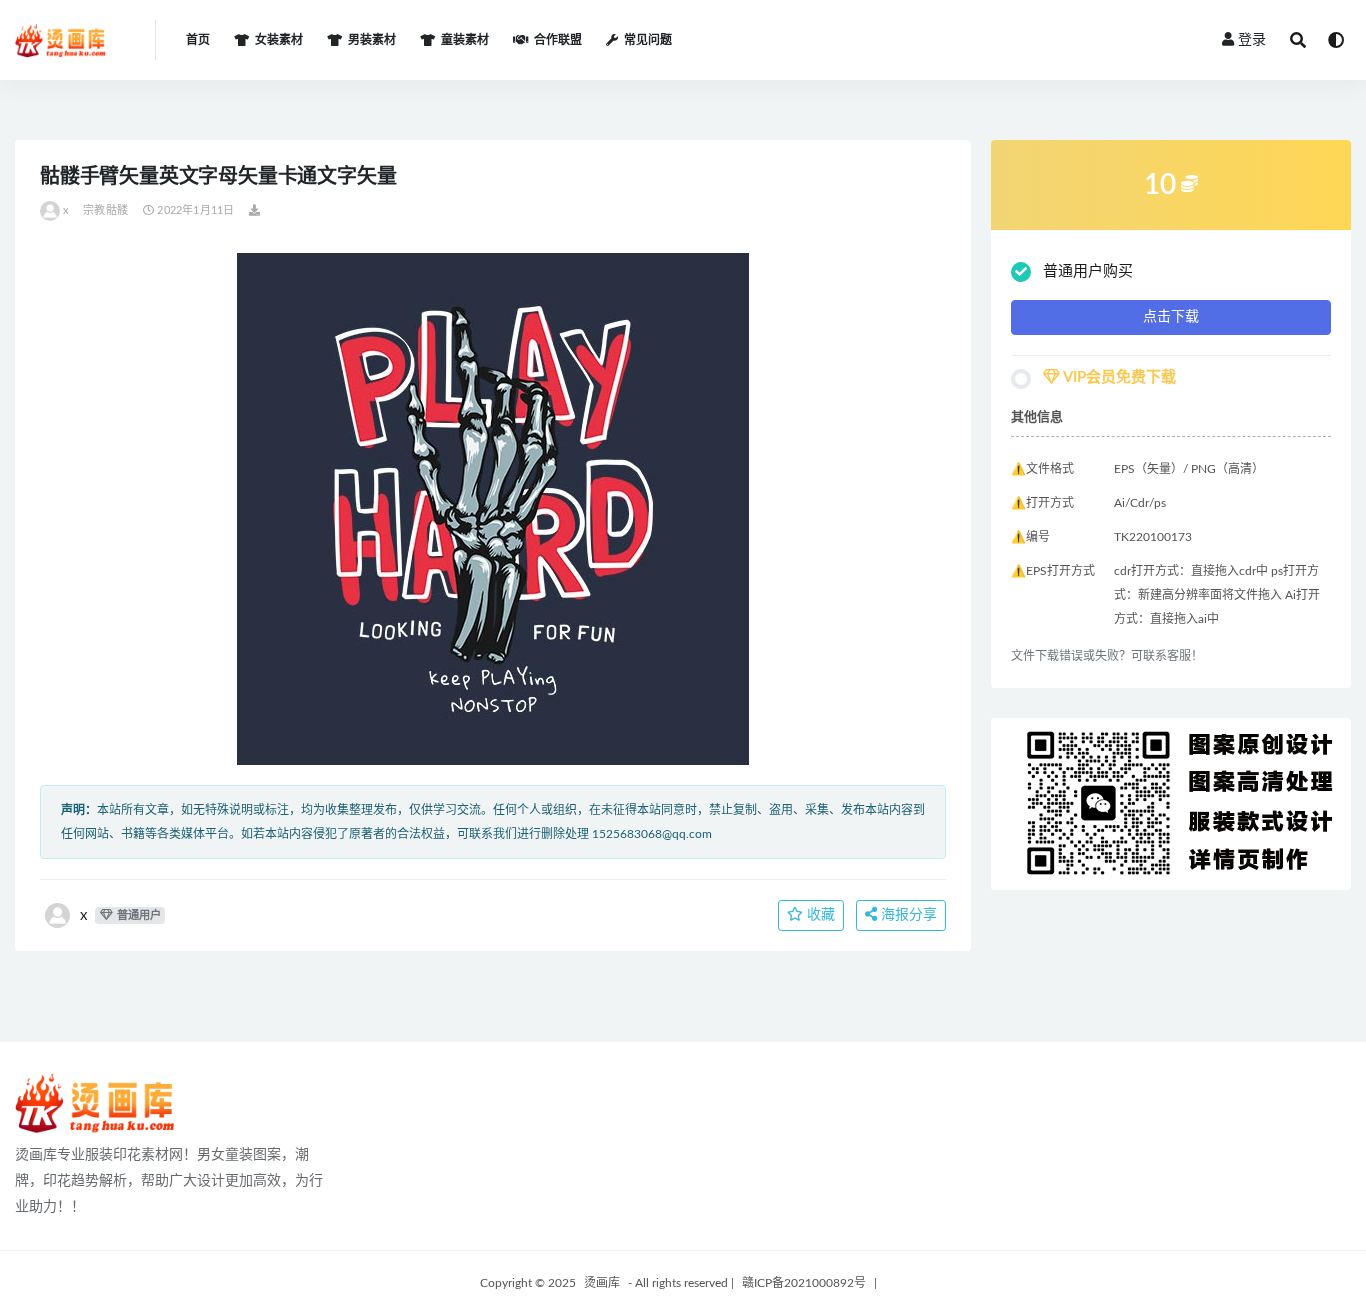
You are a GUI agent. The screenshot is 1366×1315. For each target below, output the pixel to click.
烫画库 (602, 1283)
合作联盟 (558, 40)
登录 (1252, 40)
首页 (198, 40)
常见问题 (648, 40)
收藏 (819, 915)
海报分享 (907, 915)
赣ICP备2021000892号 (804, 1283)
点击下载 (1171, 317)
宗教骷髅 (105, 210)
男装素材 (372, 40)
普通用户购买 (1088, 271)
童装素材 (465, 40)
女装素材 (279, 40)
